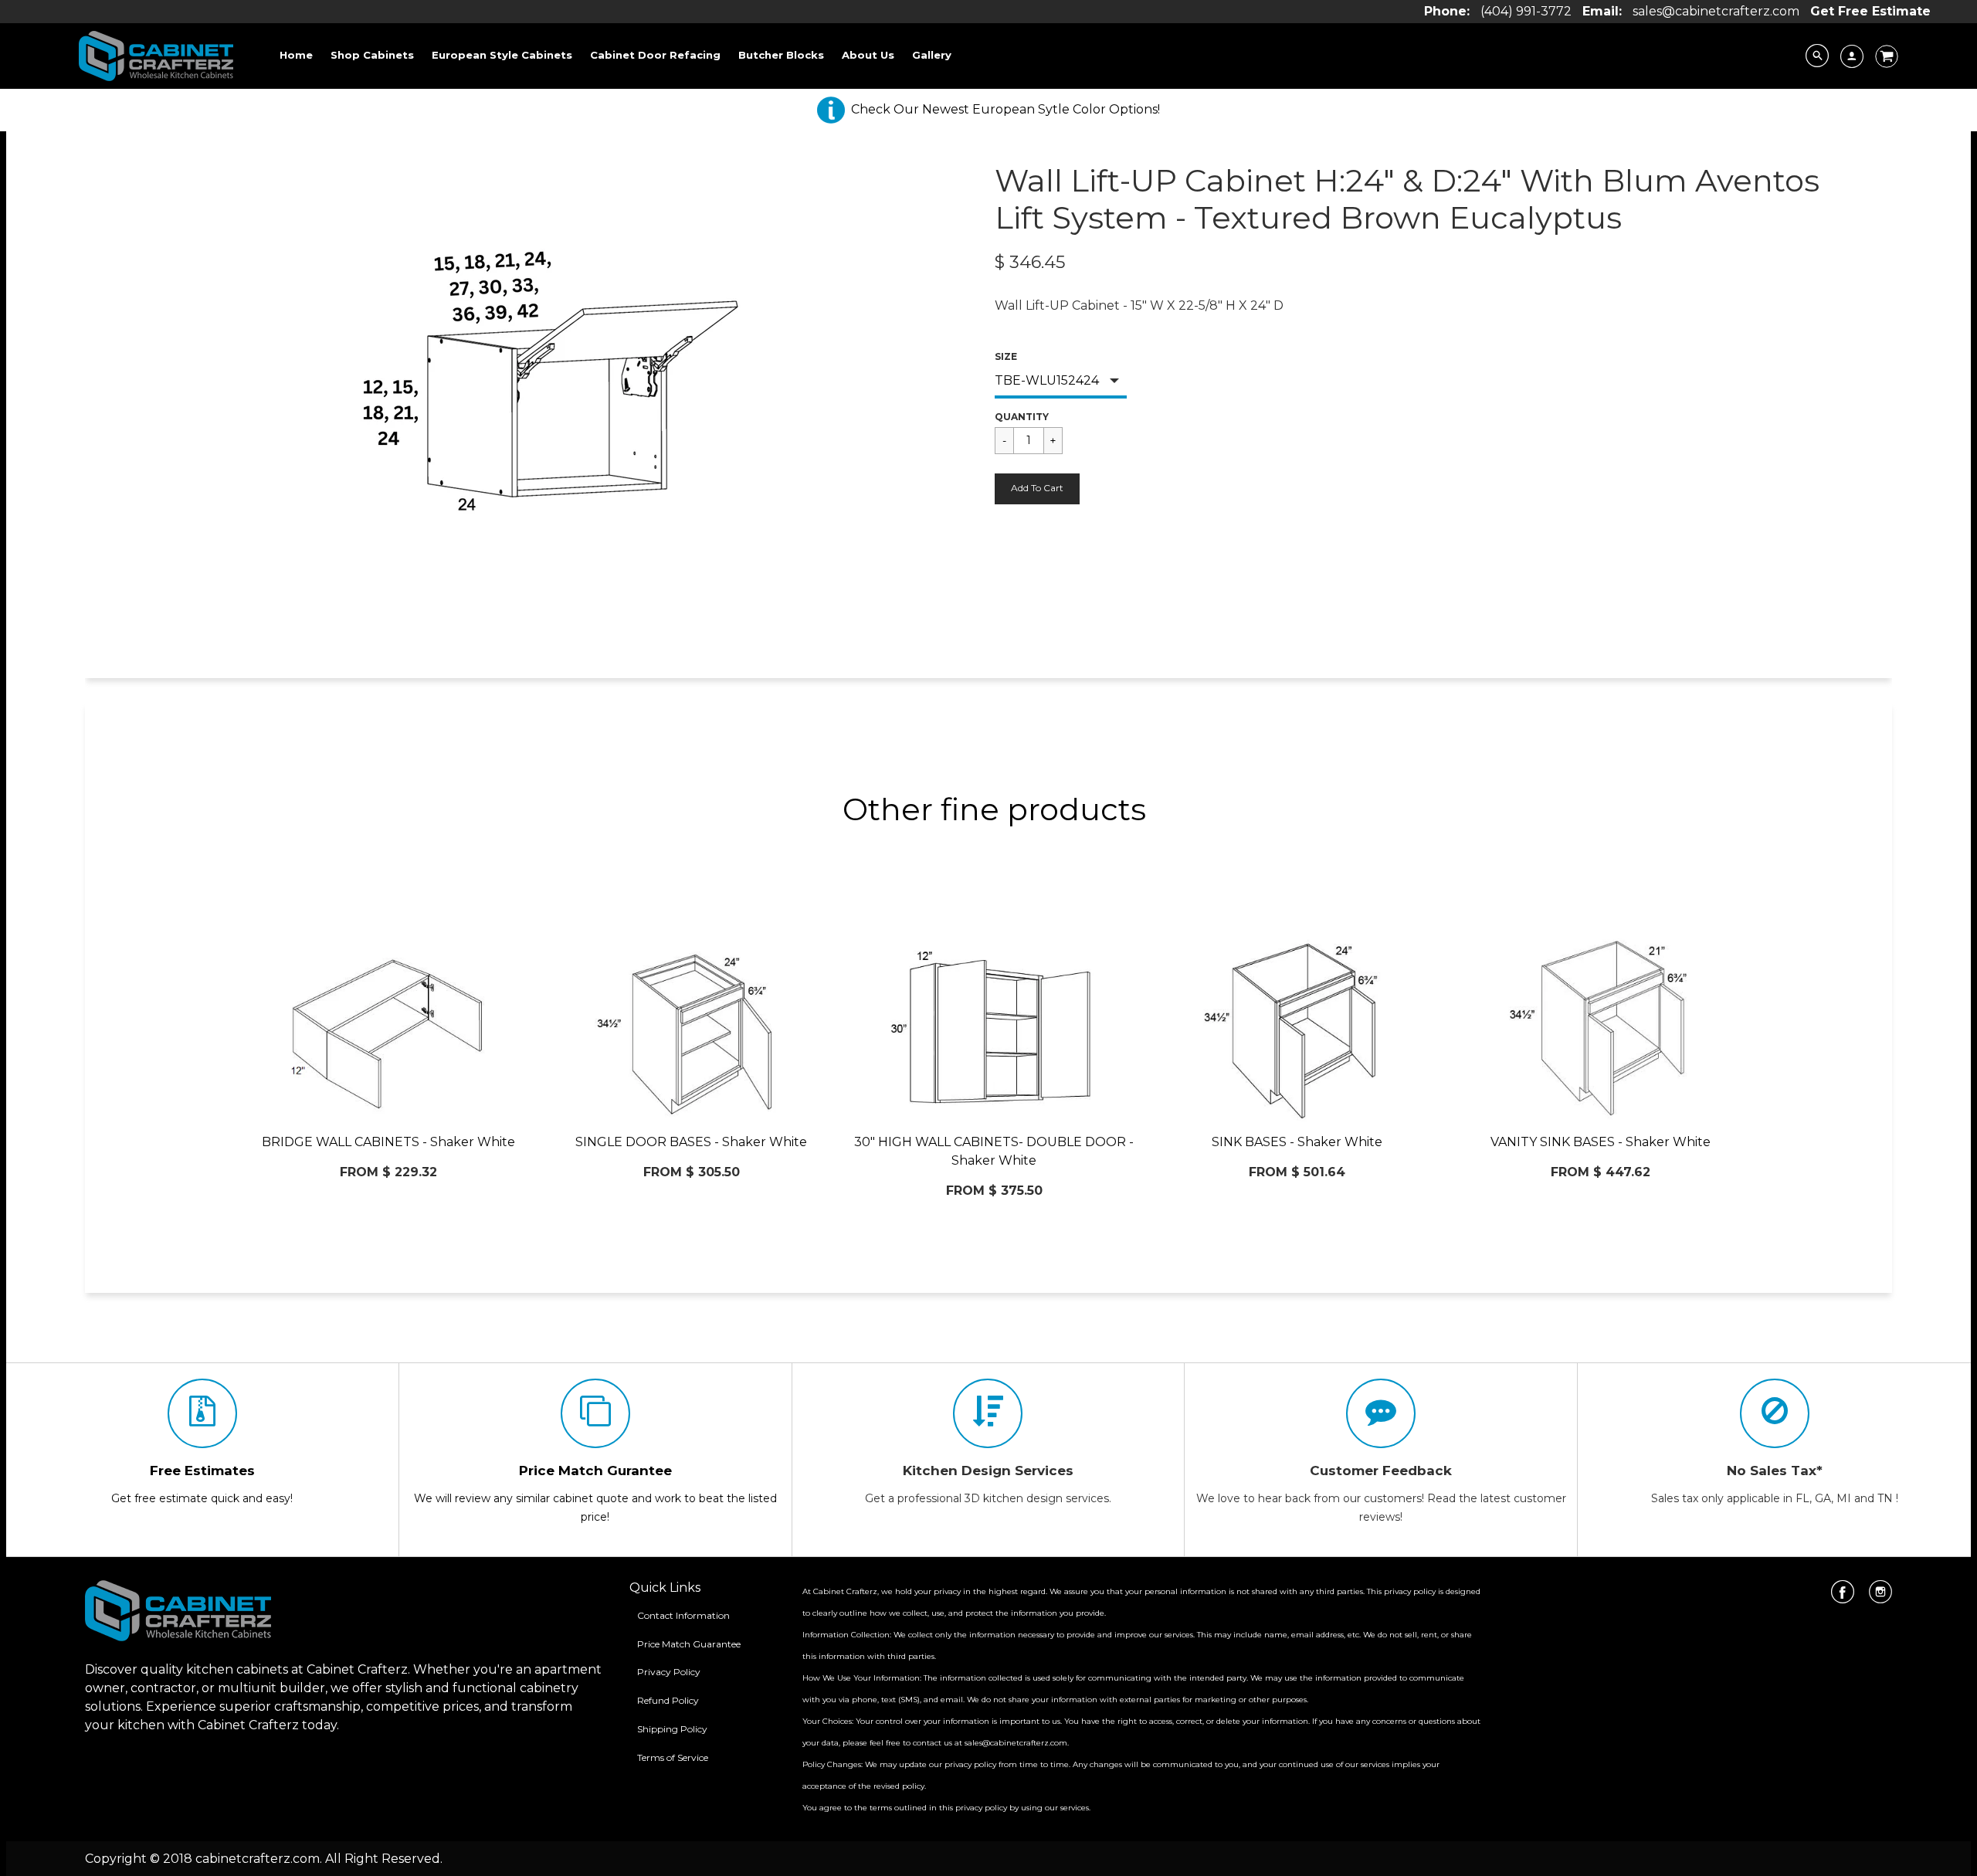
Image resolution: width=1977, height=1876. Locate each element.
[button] (1037, 489)
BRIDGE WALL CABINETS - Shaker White (388, 1142)
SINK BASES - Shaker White (1297, 1142)
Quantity (1022, 417)
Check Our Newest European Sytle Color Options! (1005, 109)
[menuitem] (296, 55)
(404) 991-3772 (1526, 11)
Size (1006, 356)
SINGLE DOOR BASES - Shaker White (691, 1142)
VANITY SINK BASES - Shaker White (1601, 1142)
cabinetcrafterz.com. (259, 1859)
